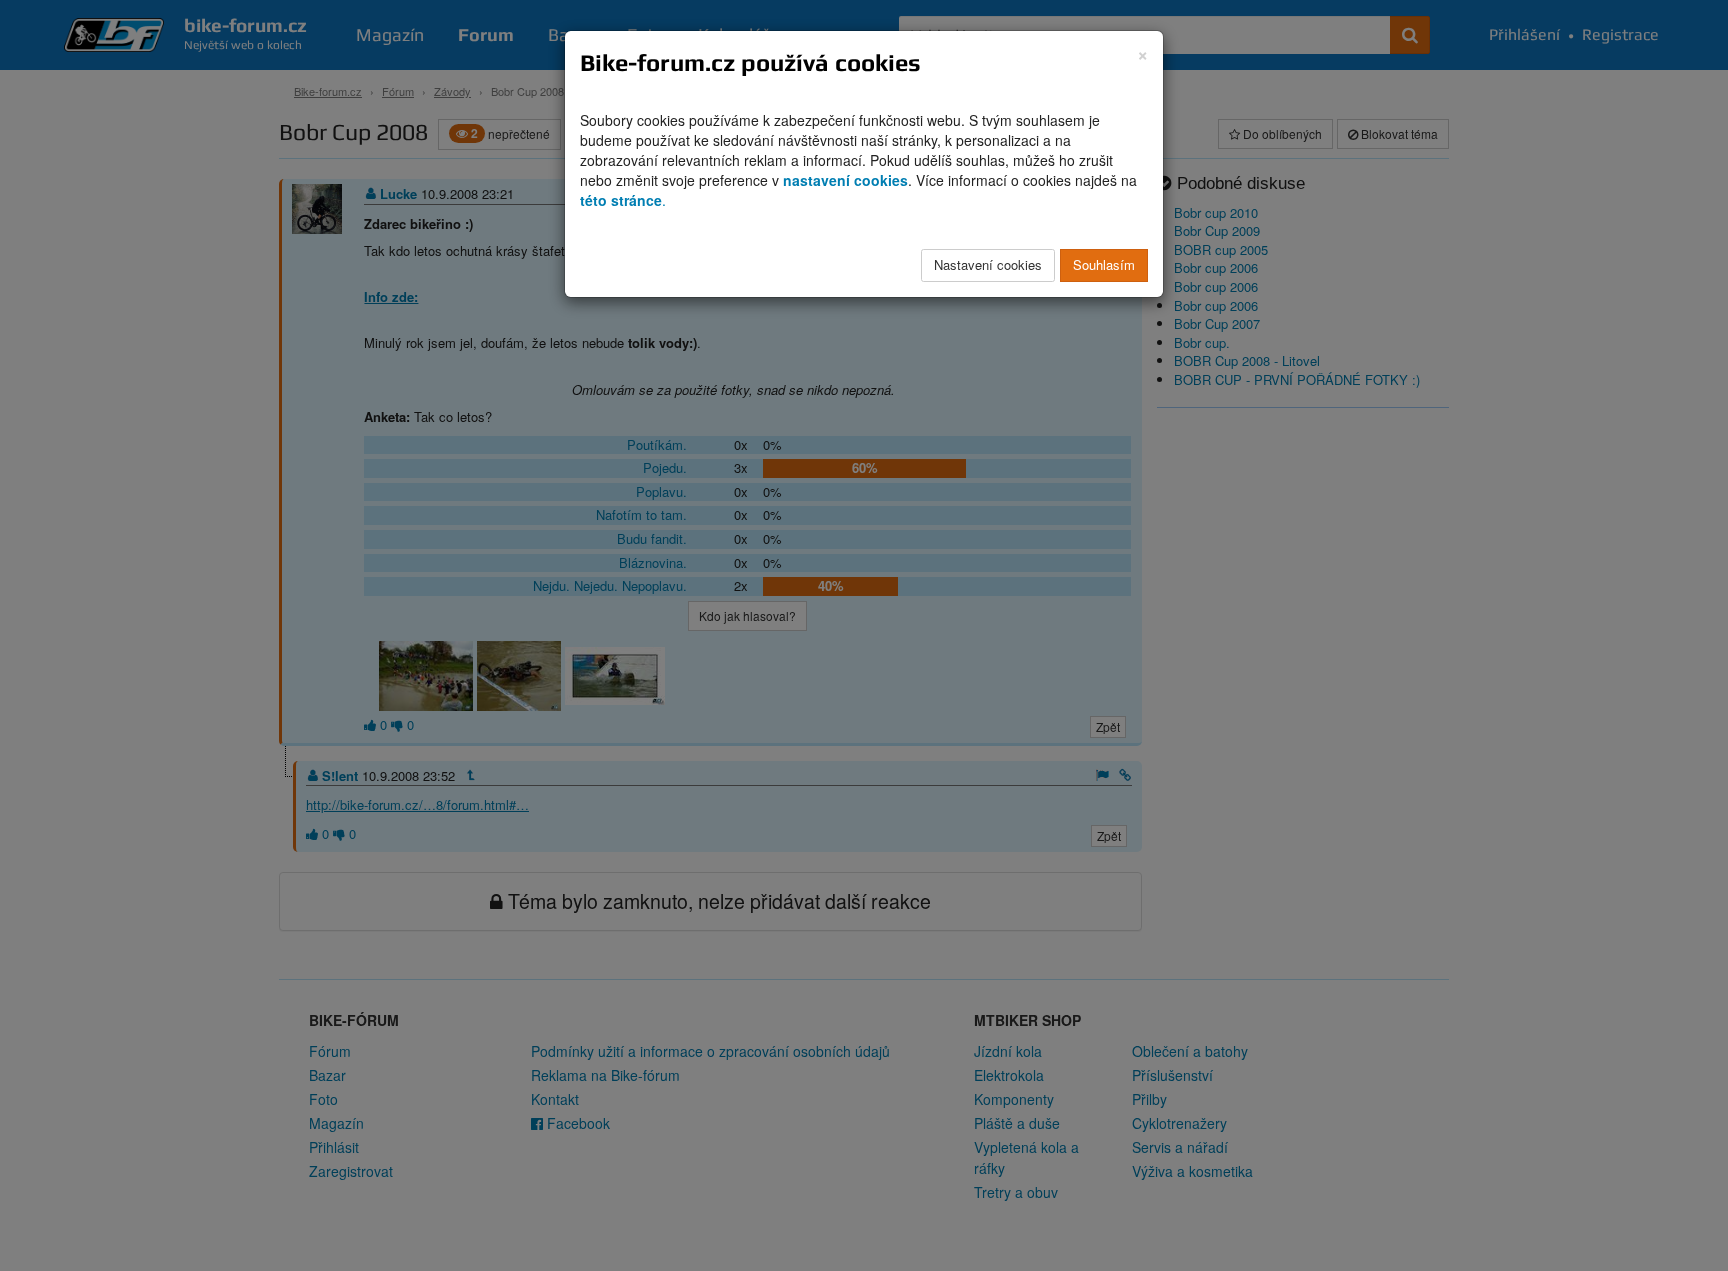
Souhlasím (1104, 264)
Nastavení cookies (988, 264)
